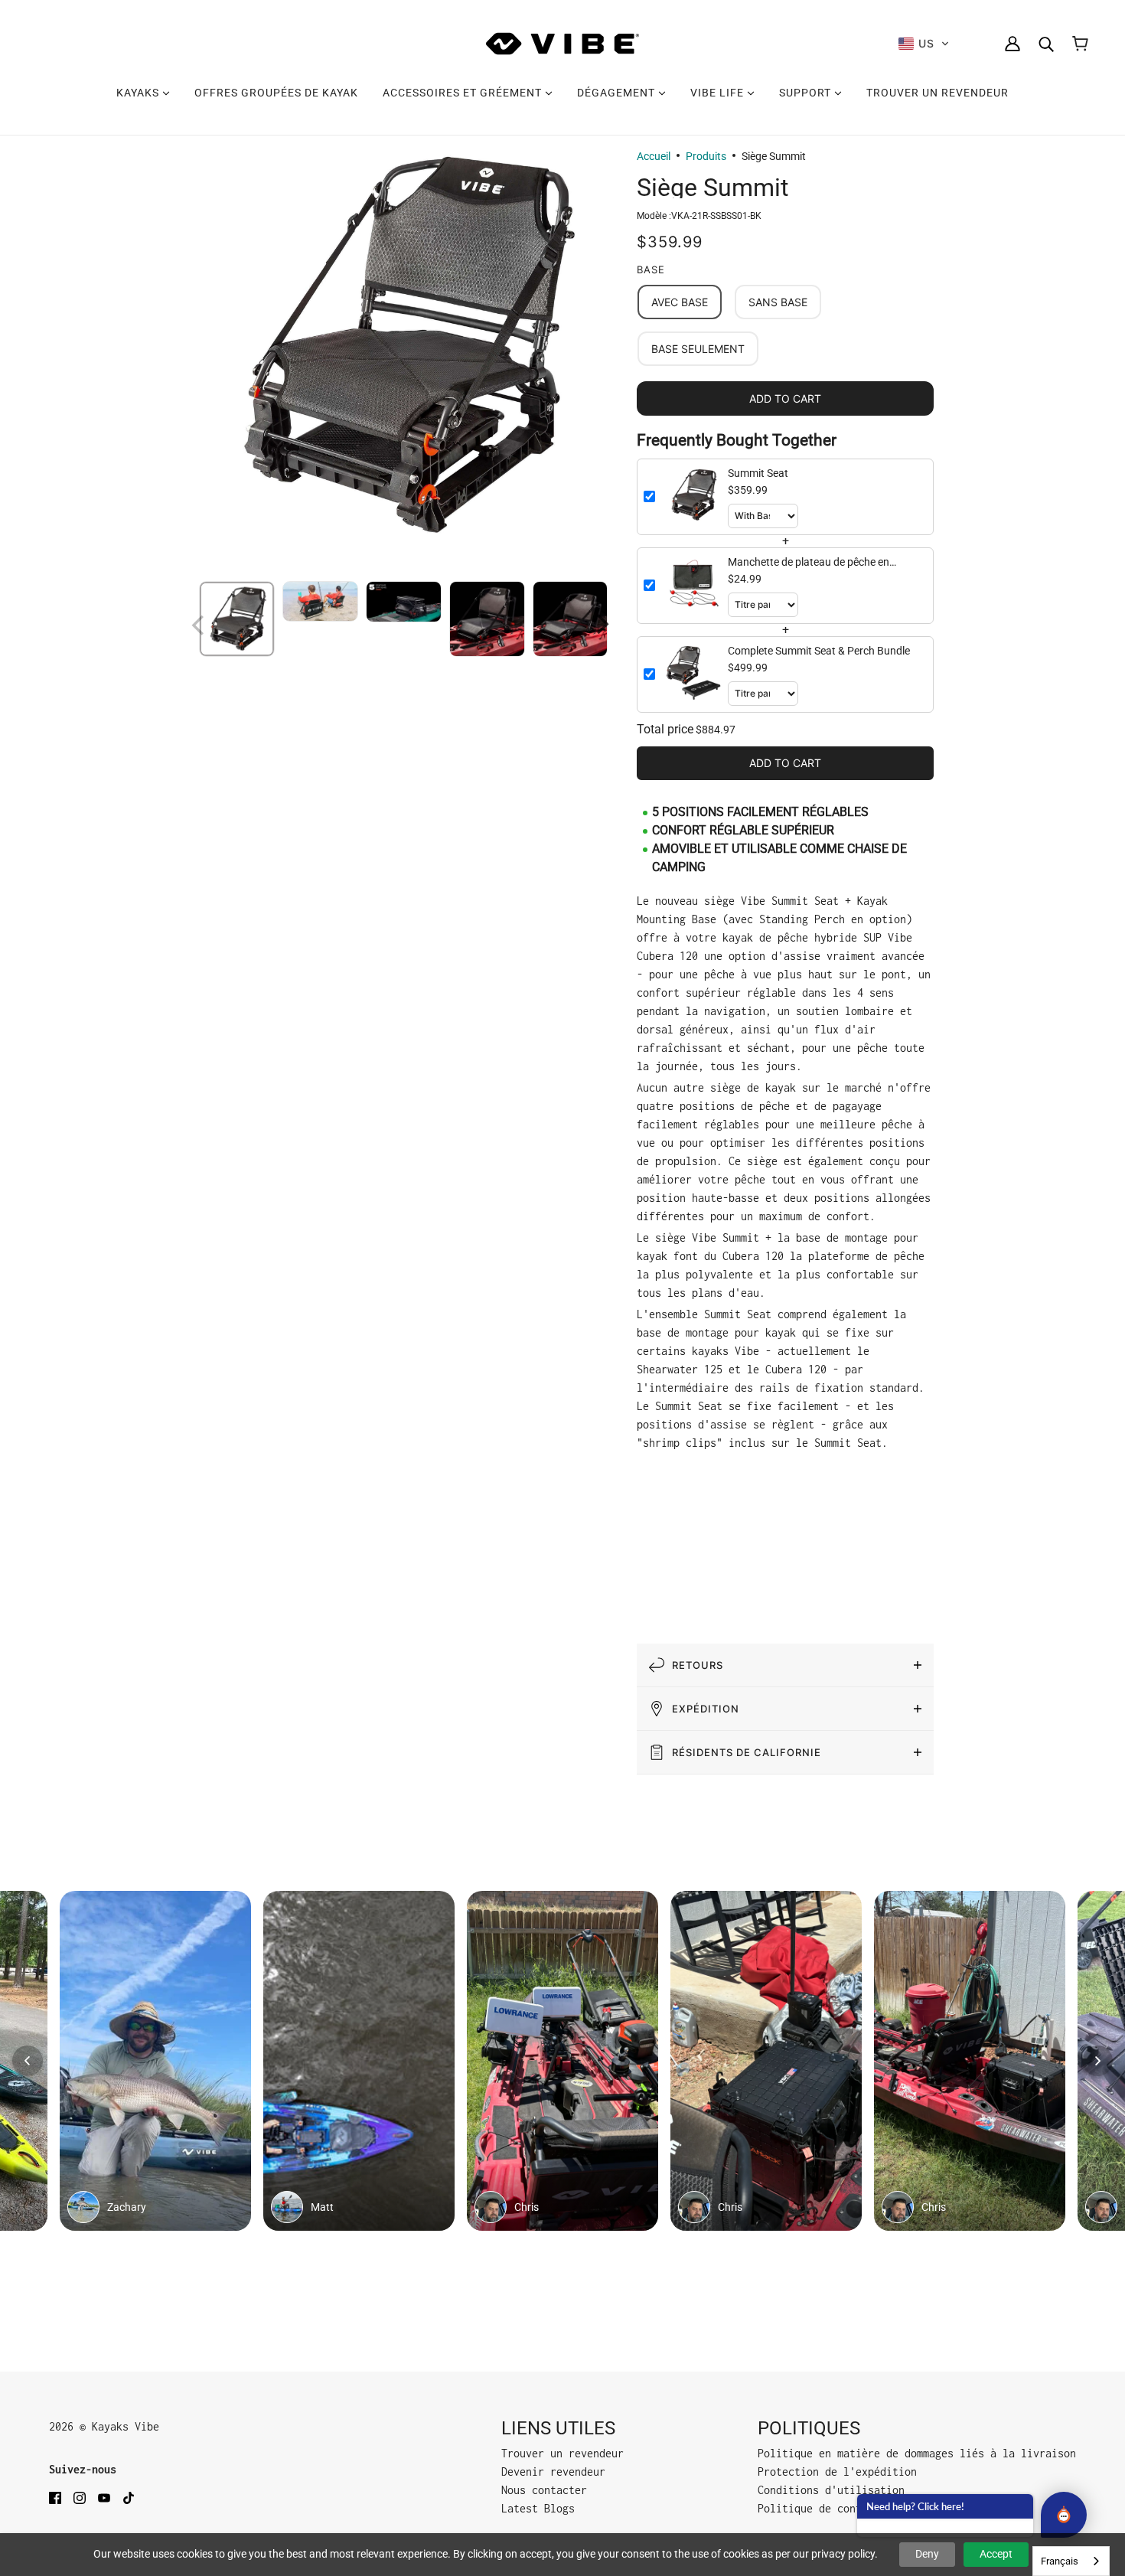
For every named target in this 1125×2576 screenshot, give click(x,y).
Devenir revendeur (553, 2472)
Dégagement (618, 93)
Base (651, 269)
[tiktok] (129, 2497)
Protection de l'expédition (837, 2472)
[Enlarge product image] (402, 346)
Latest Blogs (538, 2508)
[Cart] (1080, 44)
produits (706, 156)
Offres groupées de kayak (276, 93)
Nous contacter (544, 2490)
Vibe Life (719, 93)
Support (807, 93)
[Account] (1012, 44)
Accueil (654, 156)
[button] (924, 44)
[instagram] (80, 2497)
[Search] (1046, 44)
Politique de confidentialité (843, 2508)
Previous (199, 622)
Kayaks (139, 93)
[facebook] (55, 2497)
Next (605, 622)
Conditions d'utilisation (831, 2490)
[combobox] (1071, 2561)
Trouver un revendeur (937, 93)
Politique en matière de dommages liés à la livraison (917, 2453)
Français (1060, 2561)
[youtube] (104, 2497)
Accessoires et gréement (464, 93)
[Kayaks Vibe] (562, 44)
